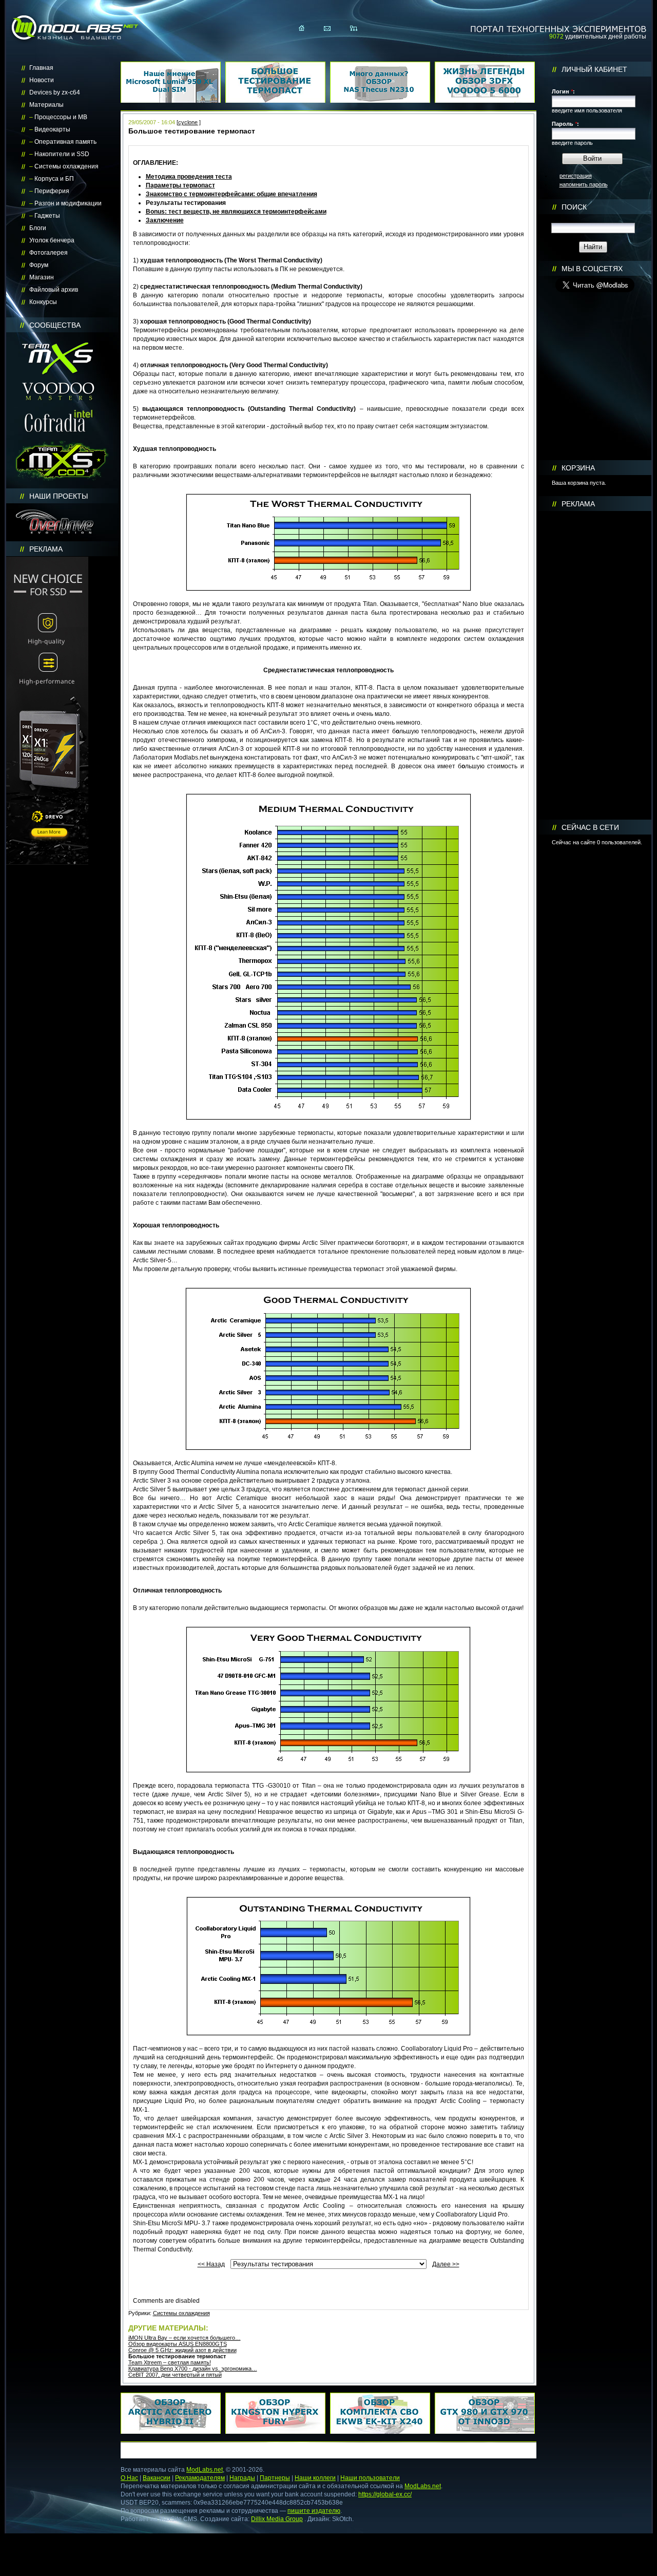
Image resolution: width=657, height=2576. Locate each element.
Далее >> (446, 2264)
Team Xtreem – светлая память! (170, 2362)
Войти (592, 158)
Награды (242, 2478)
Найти (593, 247)
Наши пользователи (370, 2478)
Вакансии (157, 2478)
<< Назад (211, 2264)
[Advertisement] (595, 666)
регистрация (576, 176)
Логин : (563, 91)
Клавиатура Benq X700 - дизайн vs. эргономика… (193, 2369)
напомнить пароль (584, 184)
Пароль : (565, 124)
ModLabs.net (205, 2470)
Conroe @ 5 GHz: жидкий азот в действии (182, 2350)
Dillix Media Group (277, 2519)
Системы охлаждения (181, 2313)
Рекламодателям (200, 2478)
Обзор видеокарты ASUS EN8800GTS (178, 2344)
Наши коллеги (315, 2478)
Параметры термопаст (180, 185)
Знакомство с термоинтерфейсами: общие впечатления (231, 194)
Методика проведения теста (189, 177)
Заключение (165, 220)
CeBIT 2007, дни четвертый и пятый (175, 2375)
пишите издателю (314, 2511)
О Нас (129, 2478)
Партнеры (275, 2478)
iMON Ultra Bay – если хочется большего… (185, 2338)
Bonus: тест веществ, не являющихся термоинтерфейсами (236, 212)
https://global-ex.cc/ (385, 2494)
